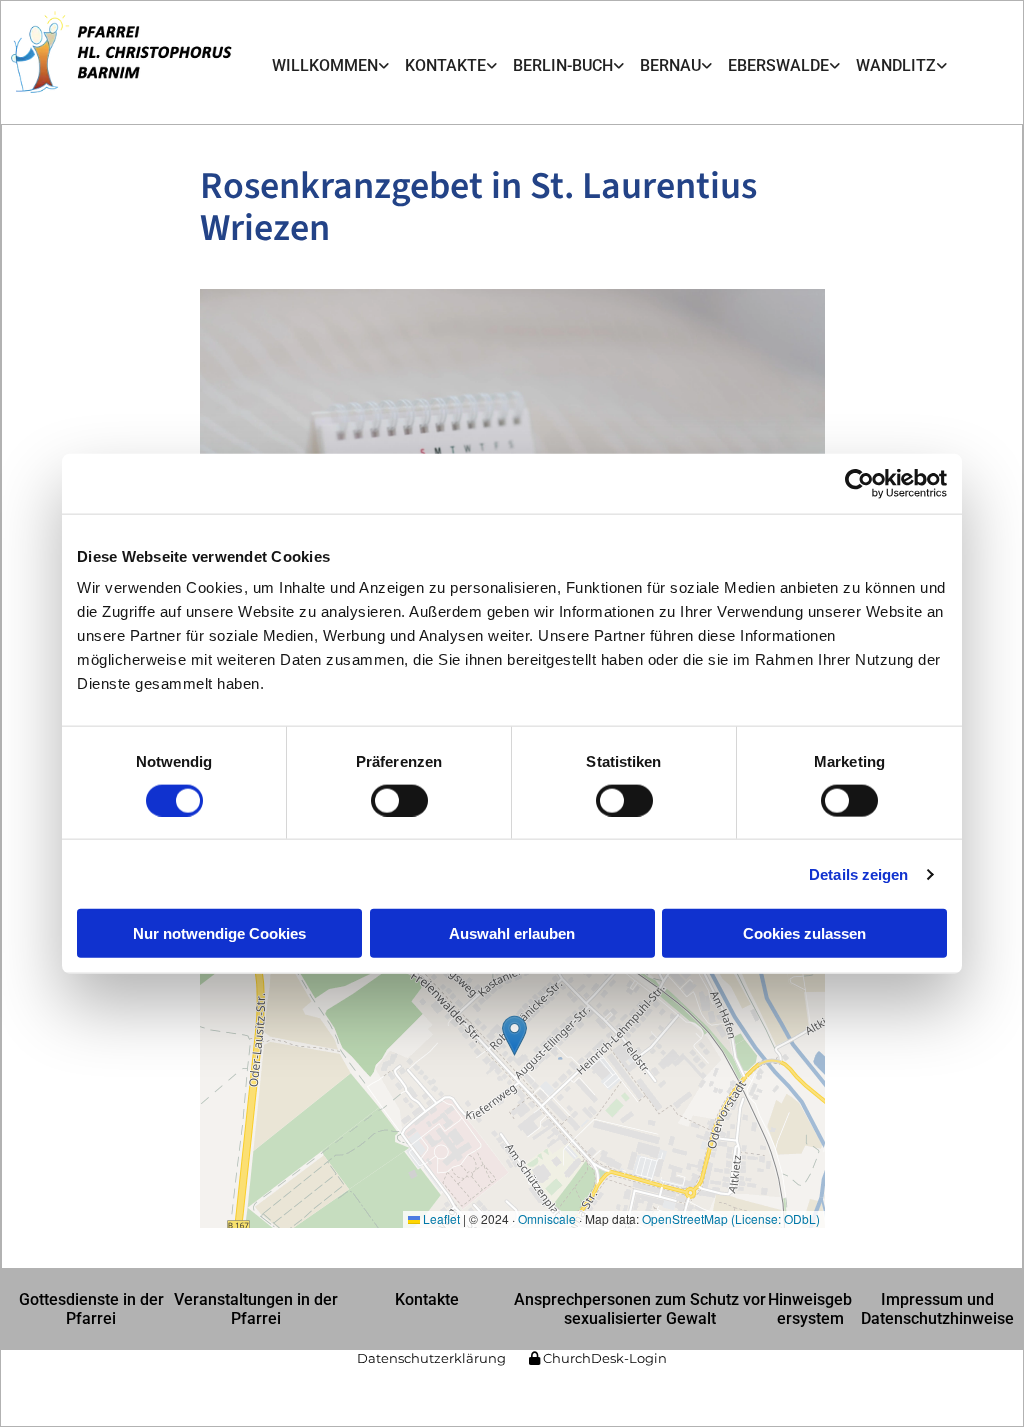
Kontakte (445, 65)
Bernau (670, 65)
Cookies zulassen (804, 933)
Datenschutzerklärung (431, 1358)
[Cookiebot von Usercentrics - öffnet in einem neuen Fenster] (859, 483)
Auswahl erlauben (512, 933)
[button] (91, 1309)
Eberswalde (778, 65)
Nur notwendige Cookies (219, 933)
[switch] (399, 800)
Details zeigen (858, 873)
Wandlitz (896, 65)
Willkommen (325, 65)
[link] (330, 67)
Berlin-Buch (563, 65)
